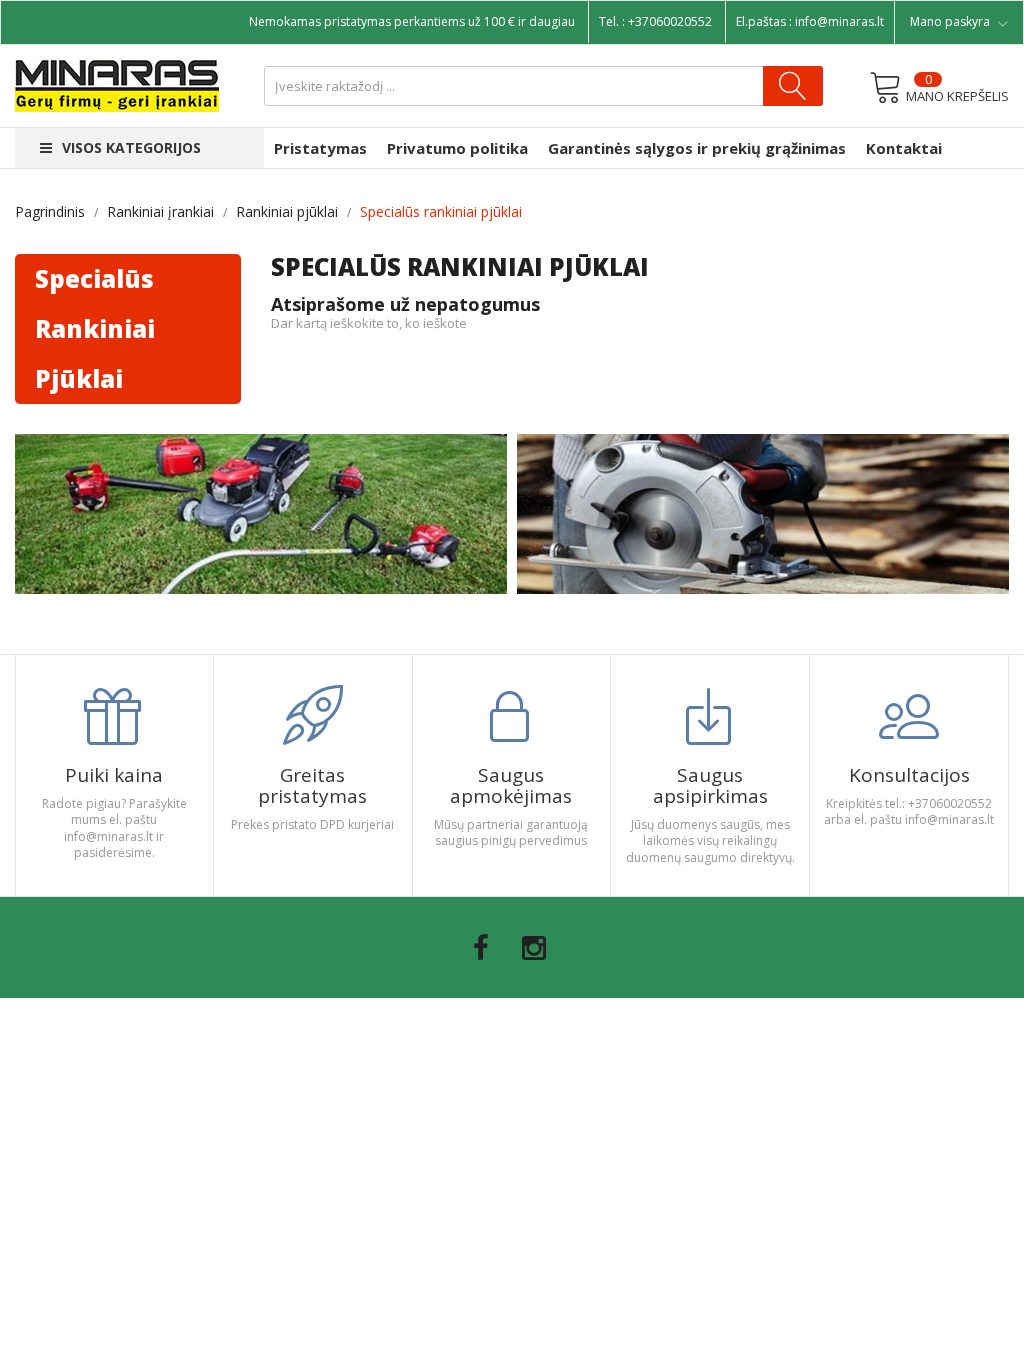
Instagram (534, 948)
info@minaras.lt (839, 21)
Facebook (481, 948)
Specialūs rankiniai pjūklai (95, 328)
